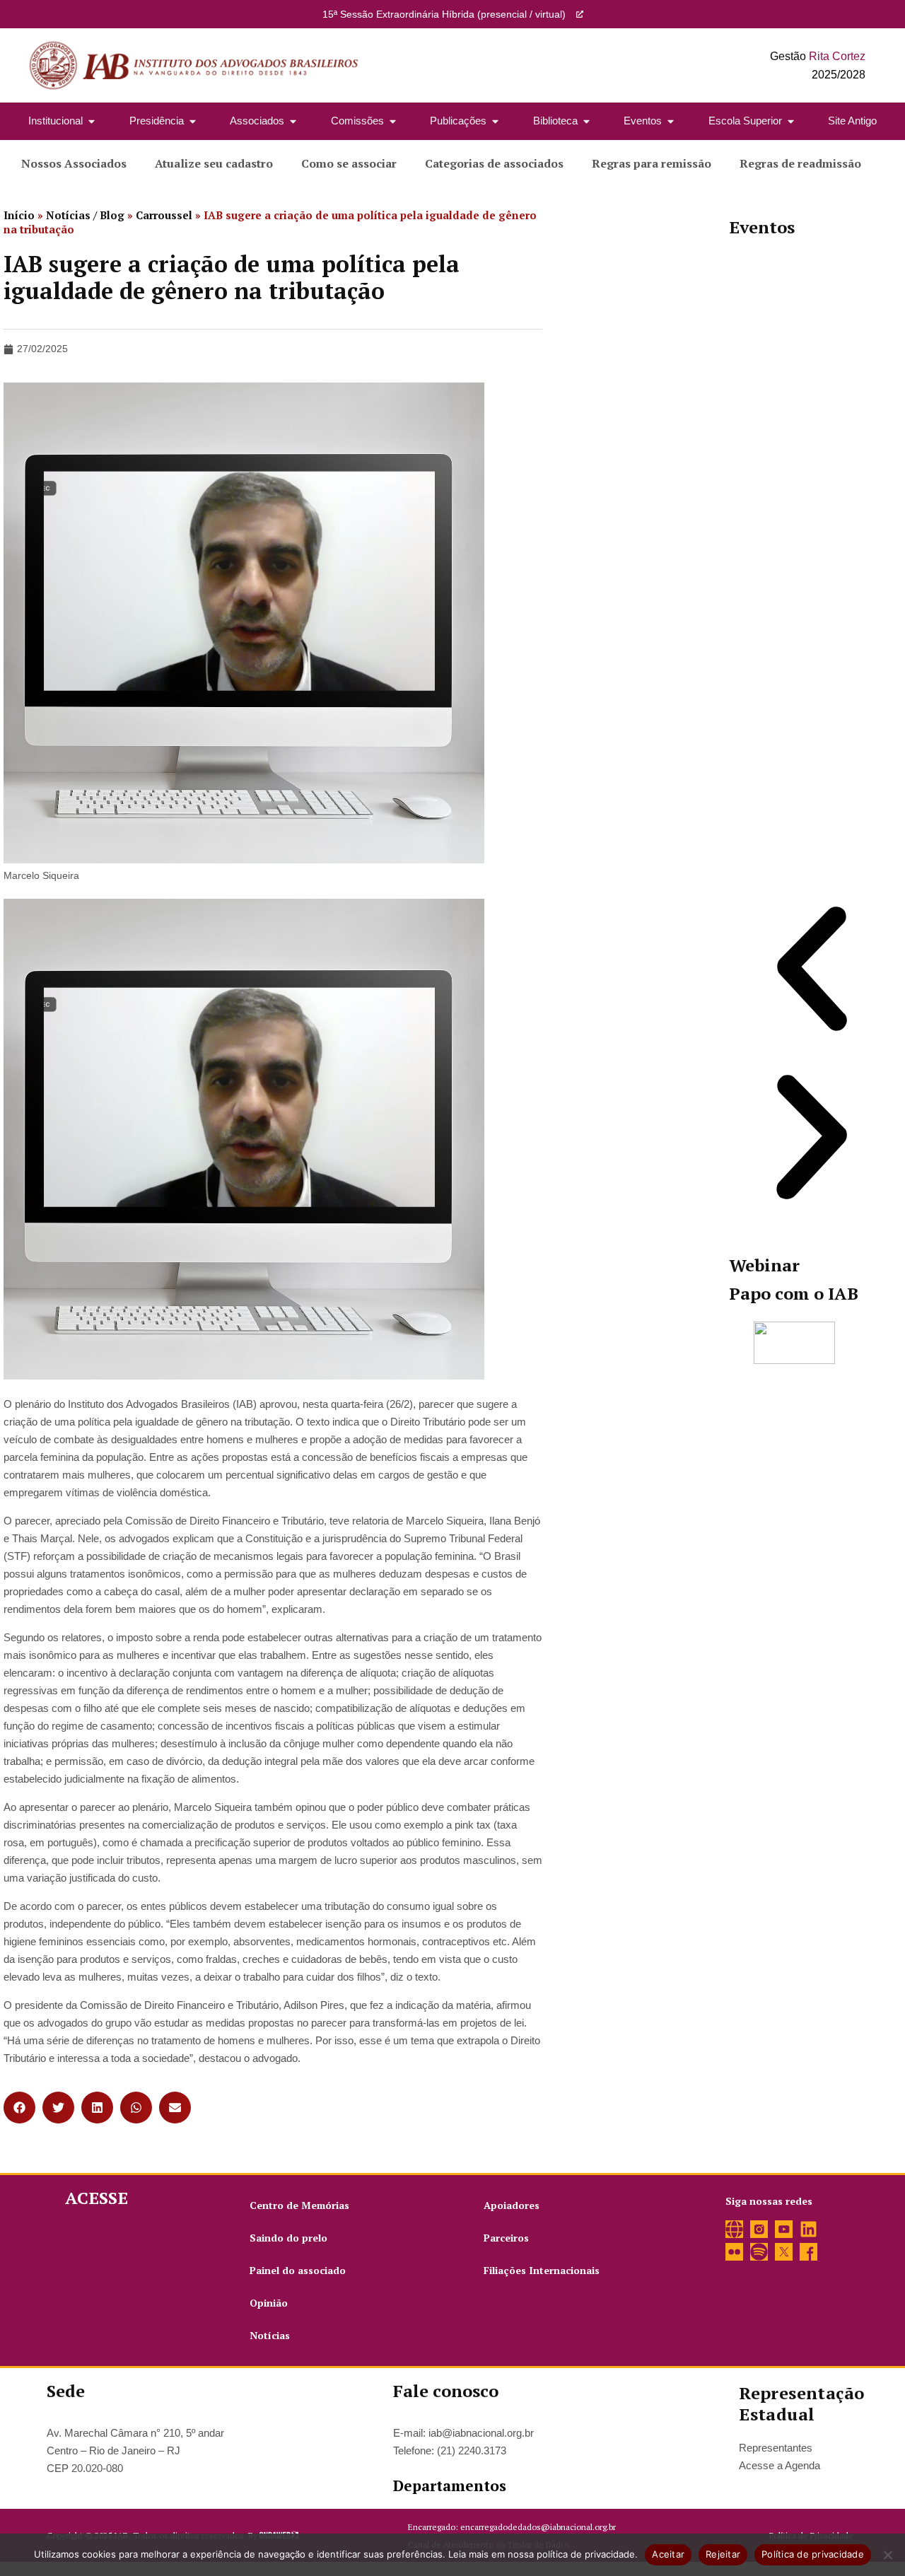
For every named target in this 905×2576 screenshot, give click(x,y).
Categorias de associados (494, 163)
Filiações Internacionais (542, 2270)
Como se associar (349, 163)
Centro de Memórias (299, 2205)
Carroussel (164, 215)
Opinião (269, 2303)
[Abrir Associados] (293, 121)
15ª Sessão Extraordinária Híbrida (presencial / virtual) (444, 14)
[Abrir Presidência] (193, 121)
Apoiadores (512, 2205)
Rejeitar (723, 2554)
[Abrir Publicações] (495, 121)
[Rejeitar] (887, 2555)
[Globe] (734, 2229)
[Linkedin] (808, 2229)
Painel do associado (298, 2270)
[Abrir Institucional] (92, 121)
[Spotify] (759, 2252)
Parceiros (506, 2238)
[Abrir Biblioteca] (586, 121)
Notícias (270, 2335)
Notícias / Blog (85, 215)
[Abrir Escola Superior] (791, 121)
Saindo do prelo (288, 2238)
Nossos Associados (74, 163)
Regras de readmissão (800, 163)
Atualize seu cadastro (214, 163)
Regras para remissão (652, 163)
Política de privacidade (813, 2554)
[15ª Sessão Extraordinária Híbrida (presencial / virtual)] (580, 14)
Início (19, 215)
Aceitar (668, 2554)
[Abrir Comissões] (393, 121)
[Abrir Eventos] (671, 121)
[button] (19, 2108)
